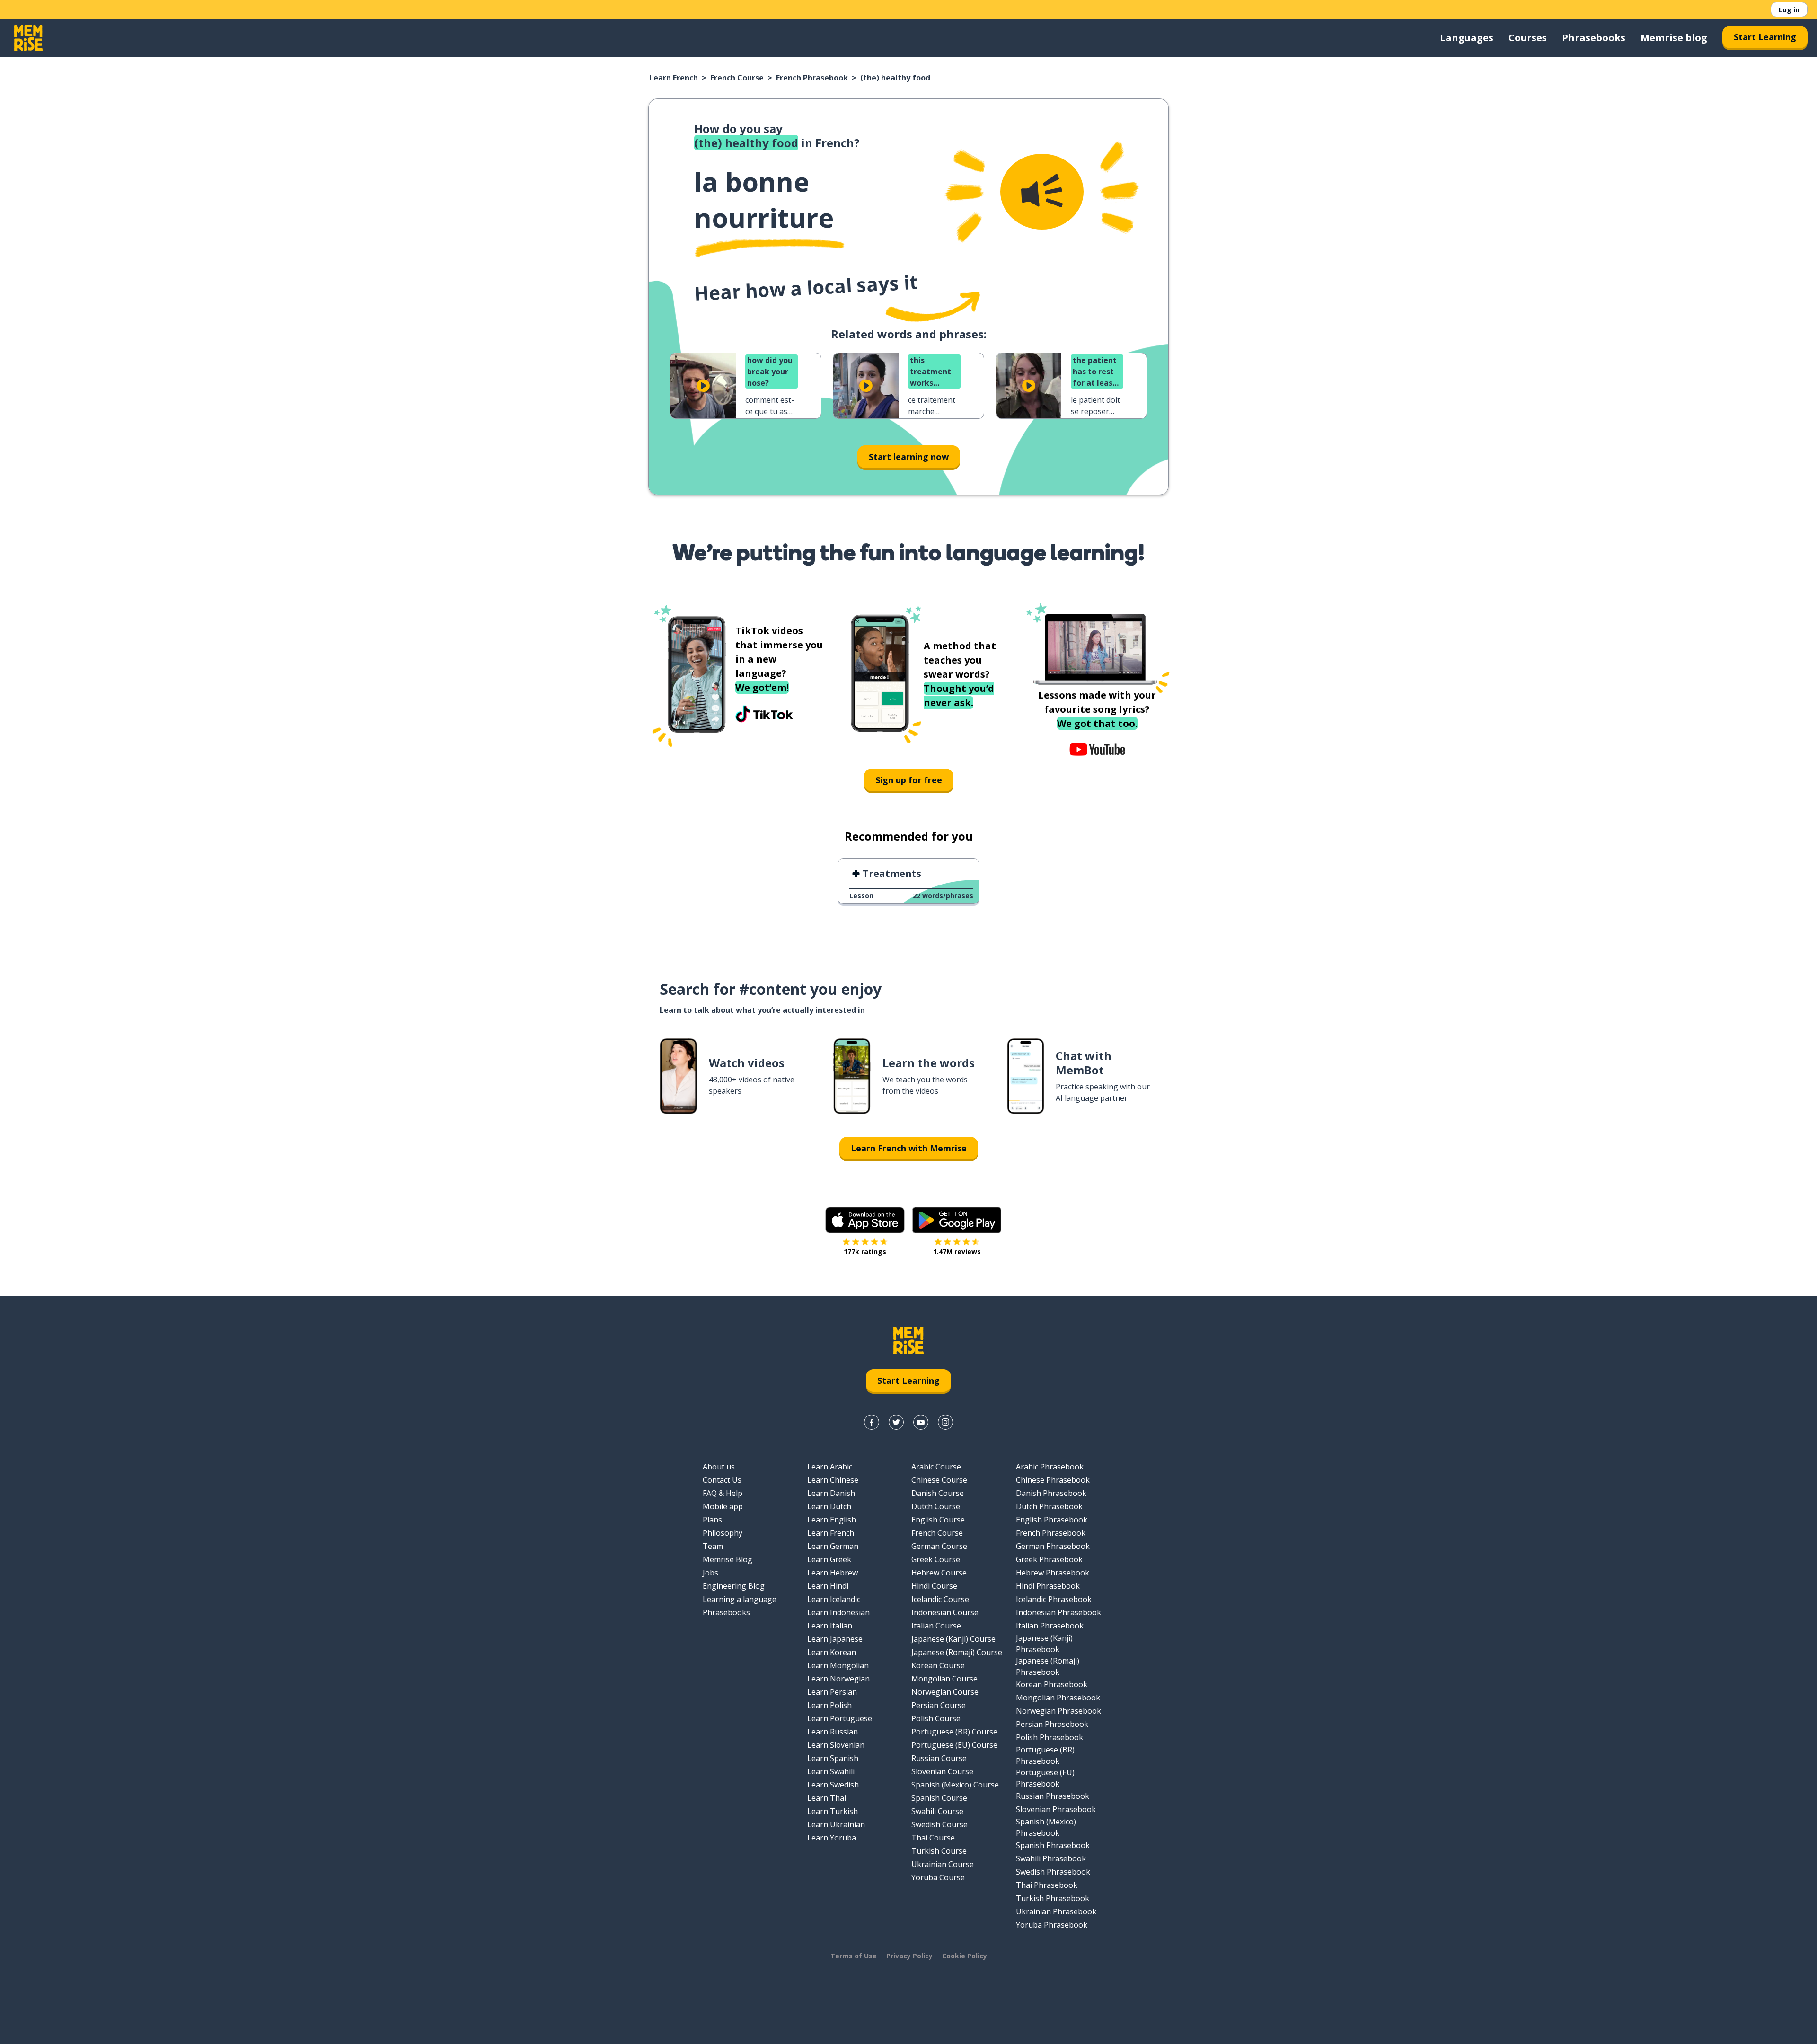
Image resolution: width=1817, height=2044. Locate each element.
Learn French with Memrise (909, 1148)
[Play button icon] (703, 386)
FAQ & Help (723, 1493)
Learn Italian (830, 1626)
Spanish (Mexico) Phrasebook (1046, 1827)
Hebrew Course (939, 1573)
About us (719, 1467)
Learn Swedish (833, 1785)
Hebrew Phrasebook (1053, 1573)
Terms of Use (854, 1956)
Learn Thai (827, 1798)
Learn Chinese (833, 1480)
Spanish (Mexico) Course (955, 1785)
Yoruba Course (938, 1877)
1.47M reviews (957, 1252)
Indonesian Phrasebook (1058, 1612)
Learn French (674, 78)
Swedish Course (939, 1824)
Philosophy (723, 1533)
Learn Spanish (833, 1758)
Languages (1467, 38)
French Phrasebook (812, 78)
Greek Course (936, 1559)
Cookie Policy (965, 1956)
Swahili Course (937, 1811)
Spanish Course (939, 1798)
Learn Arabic (830, 1467)
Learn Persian (832, 1692)
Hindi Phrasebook (1048, 1586)
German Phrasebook (1053, 1546)
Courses (1528, 38)
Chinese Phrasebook (1053, 1480)
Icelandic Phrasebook (1054, 1599)
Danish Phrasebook (1051, 1493)
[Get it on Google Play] (957, 1220)
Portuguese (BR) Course (954, 1732)
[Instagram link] (945, 1422)
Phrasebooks (1594, 38)
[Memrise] (28, 38)
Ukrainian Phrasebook (1056, 1911)
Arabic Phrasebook (1050, 1467)
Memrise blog (1674, 38)
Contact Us (722, 1480)
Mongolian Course (944, 1679)
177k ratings (865, 1252)
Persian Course (939, 1705)
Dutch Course (936, 1506)
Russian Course (939, 1758)
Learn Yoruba (832, 1838)
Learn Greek (829, 1559)
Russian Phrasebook (1053, 1796)
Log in (1789, 10)
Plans (712, 1520)
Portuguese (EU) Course (954, 1745)
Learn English (832, 1520)
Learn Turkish (833, 1811)
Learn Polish (829, 1705)
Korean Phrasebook (1052, 1684)
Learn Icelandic (834, 1599)
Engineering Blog (734, 1586)
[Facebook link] (872, 1422)
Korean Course (938, 1665)
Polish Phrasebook (1050, 1737)
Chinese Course (939, 1480)
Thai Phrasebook (1047, 1885)
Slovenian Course (942, 1771)
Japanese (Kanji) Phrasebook (1044, 1644)
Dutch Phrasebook (1049, 1506)
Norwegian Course (945, 1692)
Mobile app (723, 1506)
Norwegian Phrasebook (1058, 1711)
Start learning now (909, 457)
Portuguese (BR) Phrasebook (1045, 1755)
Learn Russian (833, 1732)
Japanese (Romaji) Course (957, 1652)
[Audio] (1042, 192)
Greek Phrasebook (1049, 1559)
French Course (737, 78)
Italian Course (936, 1626)
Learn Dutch (829, 1506)
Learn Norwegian (838, 1679)
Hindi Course (934, 1586)
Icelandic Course (940, 1599)
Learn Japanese (835, 1639)
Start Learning (1765, 37)
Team (713, 1546)
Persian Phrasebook (1052, 1724)
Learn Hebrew (833, 1573)
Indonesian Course (945, 1612)
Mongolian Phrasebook (1058, 1698)
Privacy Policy (909, 1956)
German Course (939, 1546)
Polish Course (936, 1718)
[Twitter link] (896, 1422)
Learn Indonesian (838, 1612)
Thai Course (933, 1838)
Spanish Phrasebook (1053, 1845)
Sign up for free (909, 780)
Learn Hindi (828, 1586)
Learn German (833, 1546)
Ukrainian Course (943, 1864)
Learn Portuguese (840, 1718)
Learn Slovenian (836, 1745)
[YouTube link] (921, 1422)
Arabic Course (936, 1467)
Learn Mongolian (838, 1665)
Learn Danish (831, 1493)
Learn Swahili (831, 1771)
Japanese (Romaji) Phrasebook (1048, 1666)
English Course (938, 1520)
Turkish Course (939, 1851)
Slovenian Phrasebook (1056, 1809)
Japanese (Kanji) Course (953, 1639)
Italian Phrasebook (1050, 1626)
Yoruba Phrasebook (1052, 1925)
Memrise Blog (728, 1559)
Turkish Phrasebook (1053, 1898)
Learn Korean (832, 1652)
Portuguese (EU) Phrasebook (1045, 1778)
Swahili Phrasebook (1051, 1858)
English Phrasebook (1052, 1520)
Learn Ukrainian (836, 1824)
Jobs (710, 1573)
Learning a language (740, 1599)
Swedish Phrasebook (1053, 1872)
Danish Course (938, 1493)
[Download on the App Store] (865, 1220)
